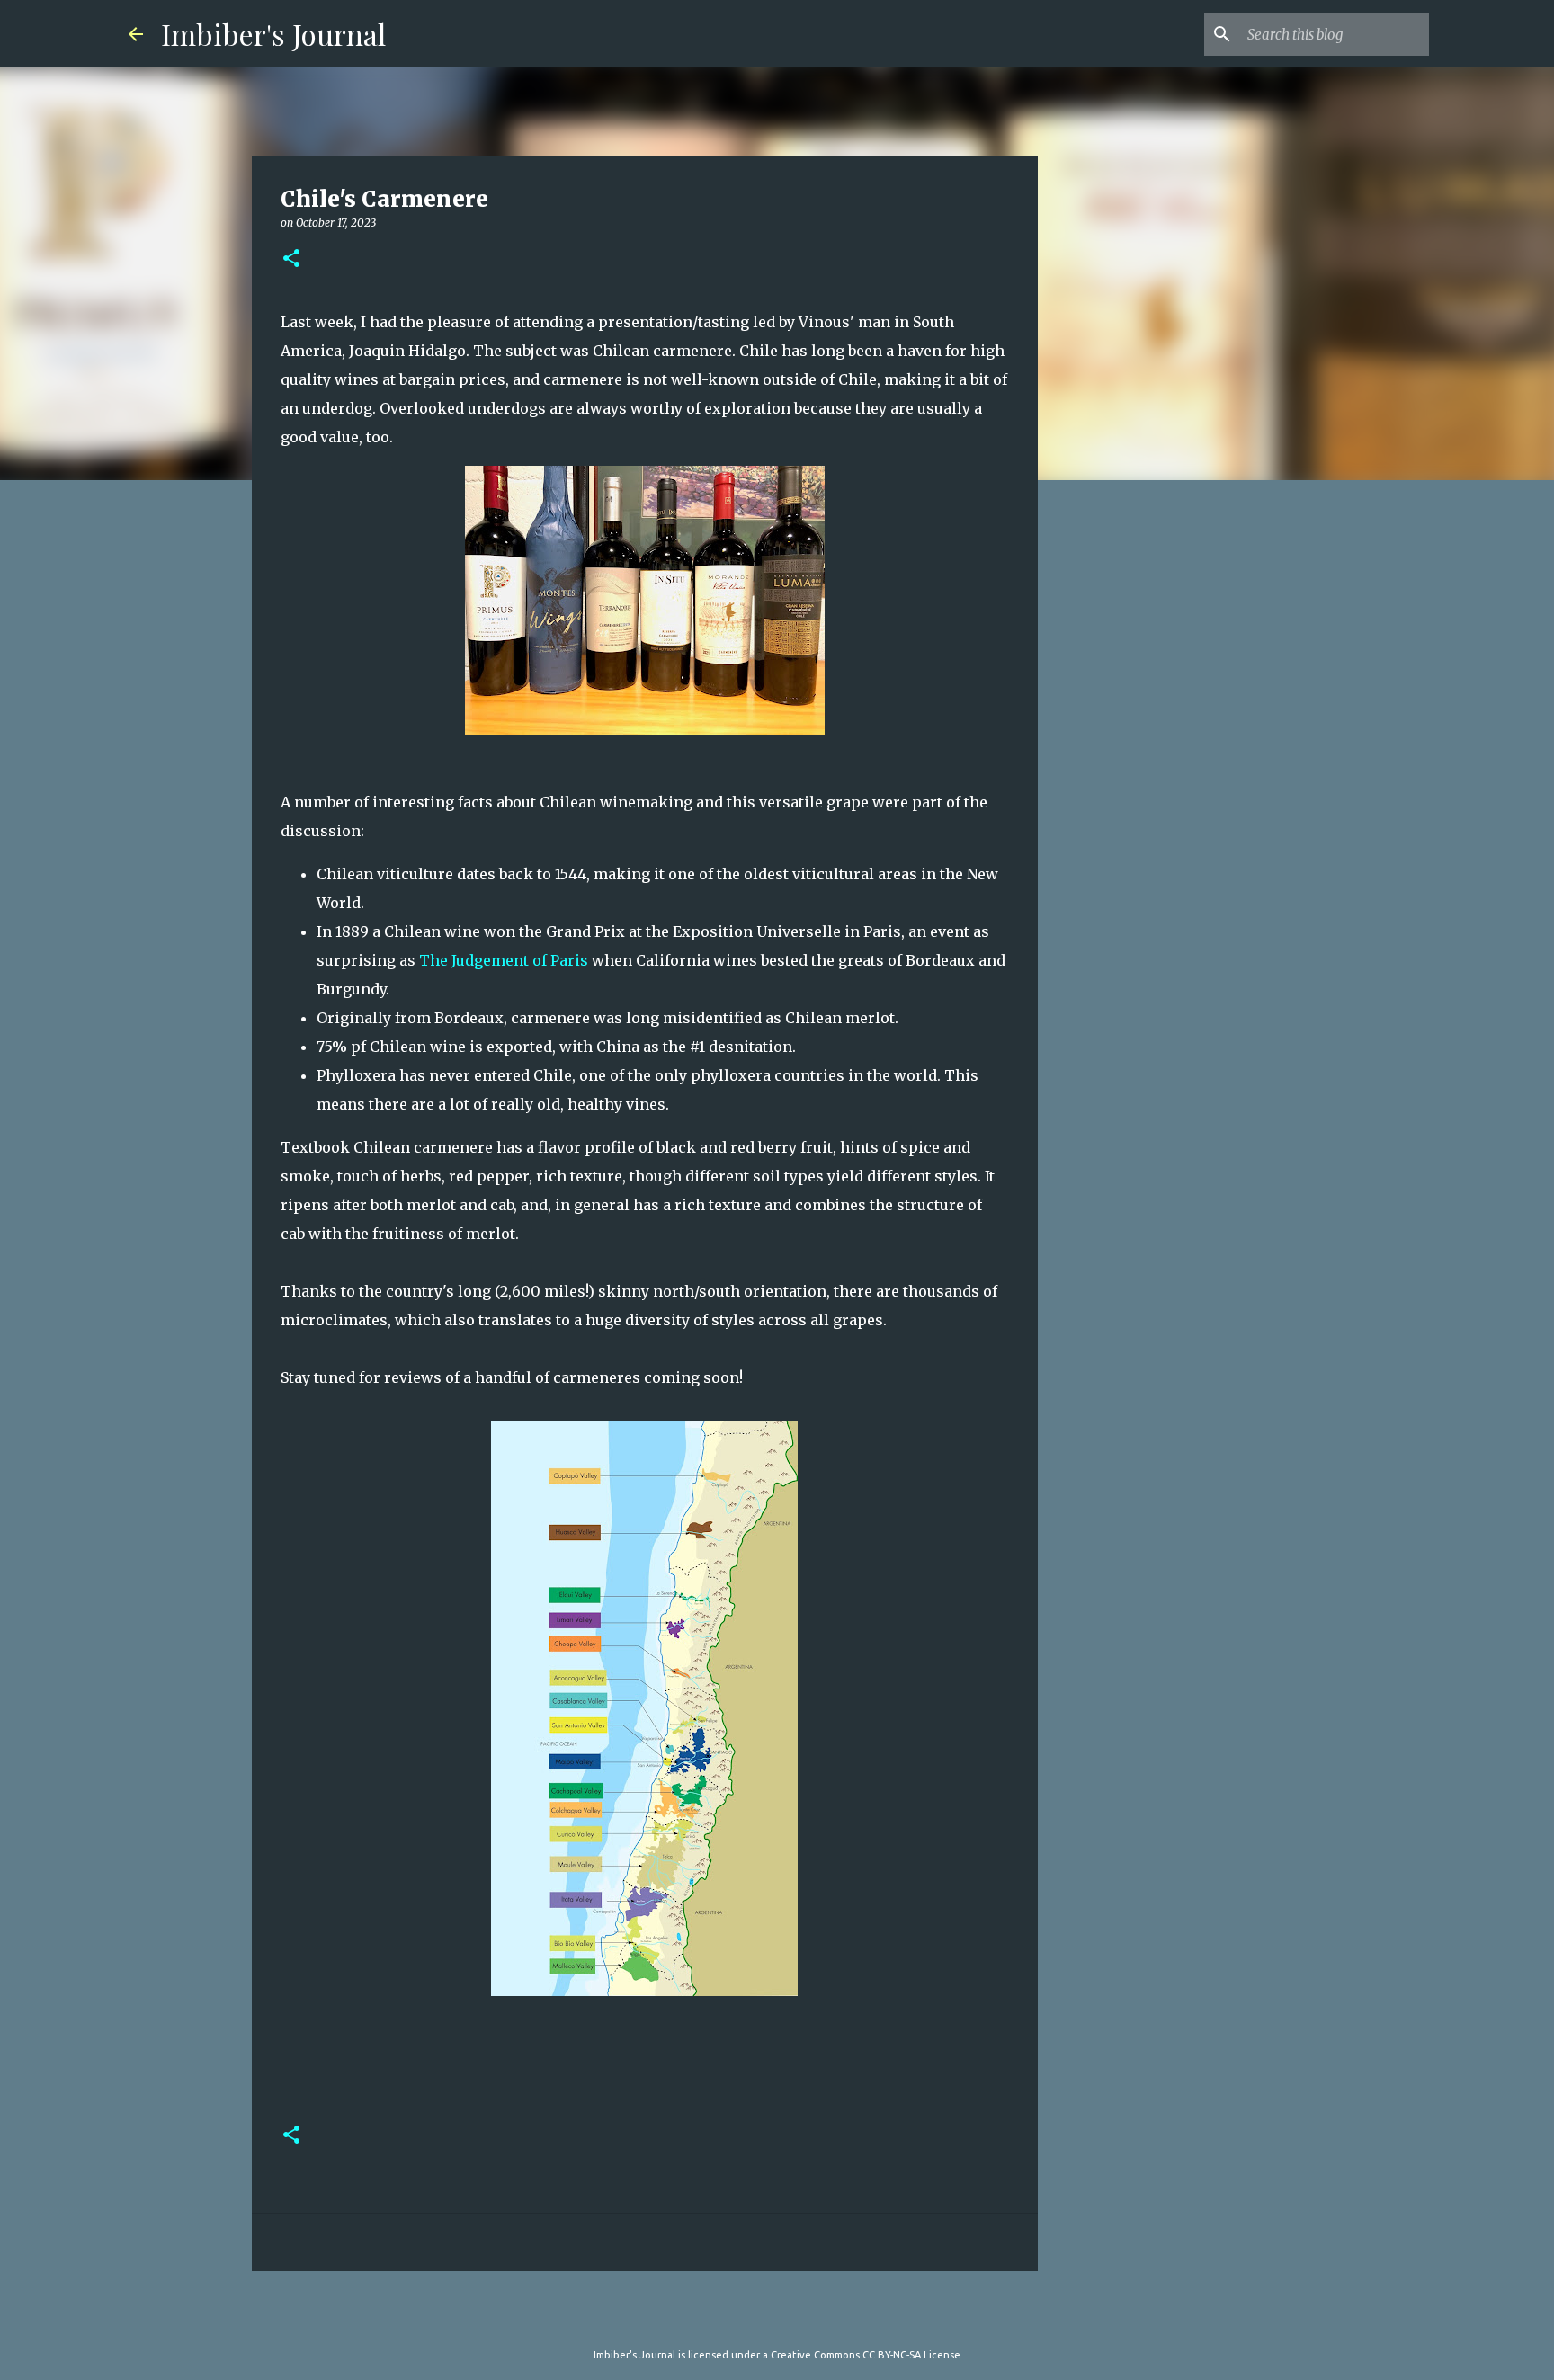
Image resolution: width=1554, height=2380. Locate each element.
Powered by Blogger (788, 2318)
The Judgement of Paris (504, 960)
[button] (291, 259)
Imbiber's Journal (273, 34)
